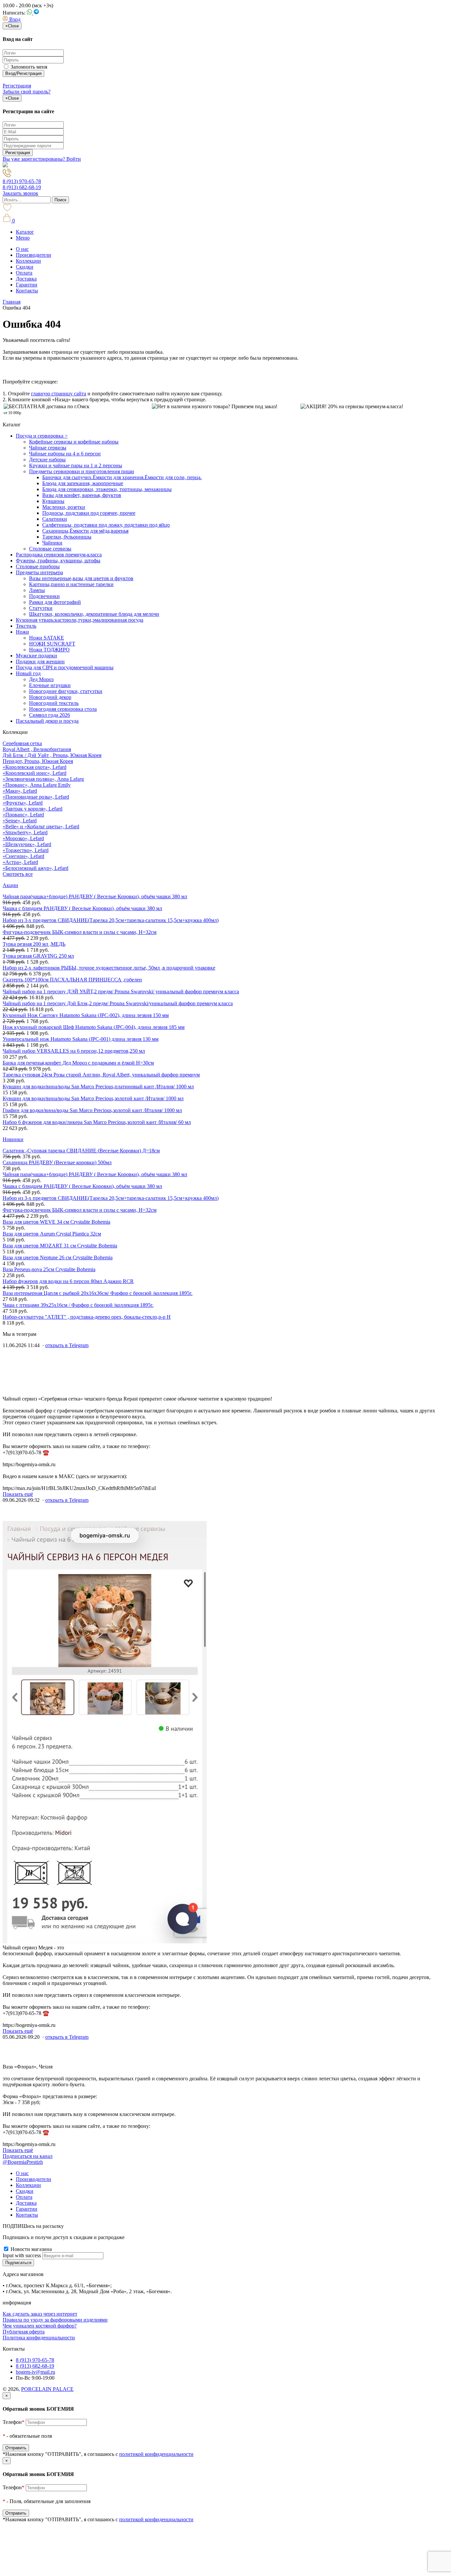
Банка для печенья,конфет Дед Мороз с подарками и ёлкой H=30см (78, 1063)
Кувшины (53, 501)
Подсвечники (44, 596)
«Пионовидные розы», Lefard (36, 797)
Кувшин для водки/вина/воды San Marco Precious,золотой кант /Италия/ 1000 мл (93, 1098)
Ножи (22, 632)
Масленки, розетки (64, 507)
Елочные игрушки (50, 685)
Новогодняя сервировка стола (63, 709)
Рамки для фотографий (55, 602)
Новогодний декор (50, 697)
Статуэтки (41, 608)
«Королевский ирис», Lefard (35, 773)
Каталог (25, 232)
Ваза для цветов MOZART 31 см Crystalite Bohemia (60, 1246)
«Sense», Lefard (20, 821)
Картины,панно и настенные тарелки (71, 584)
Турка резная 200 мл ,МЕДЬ (34, 944)
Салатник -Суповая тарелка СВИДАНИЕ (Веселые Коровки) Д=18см (81, 1151)
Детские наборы (47, 460)
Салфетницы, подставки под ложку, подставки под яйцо (106, 525)
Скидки (25, 267)
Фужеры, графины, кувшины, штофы (58, 561)
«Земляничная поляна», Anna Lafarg (43, 779)
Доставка (26, 279)
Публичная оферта (24, 2332)
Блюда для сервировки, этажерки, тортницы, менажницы (107, 489)
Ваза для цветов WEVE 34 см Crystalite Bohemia (56, 1222)
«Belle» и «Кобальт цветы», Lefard (41, 826)
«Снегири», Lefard (23, 856)
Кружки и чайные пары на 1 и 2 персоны (76, 465)
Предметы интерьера (39, 572)
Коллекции (28, 261)
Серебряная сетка (22, 743)
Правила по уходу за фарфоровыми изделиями (55, 2320)
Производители (34, 255)
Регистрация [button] (17, 86)
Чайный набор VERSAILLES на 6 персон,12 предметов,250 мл (74, 1051)
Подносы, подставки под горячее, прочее (89, 513)
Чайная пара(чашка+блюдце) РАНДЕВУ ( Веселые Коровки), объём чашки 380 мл (95, 896)
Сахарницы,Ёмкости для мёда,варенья (85, 531)
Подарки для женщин (40, 661)
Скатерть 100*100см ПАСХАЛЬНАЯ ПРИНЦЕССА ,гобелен (72, 980)
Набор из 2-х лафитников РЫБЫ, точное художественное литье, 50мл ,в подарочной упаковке (109, 968)
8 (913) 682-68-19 (22, 187)
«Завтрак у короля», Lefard (33, 809)
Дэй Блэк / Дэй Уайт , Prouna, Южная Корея (52, 755)
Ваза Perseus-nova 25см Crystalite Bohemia (49, 1269)
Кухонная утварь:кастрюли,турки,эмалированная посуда (80, 620)
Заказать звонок (20, 193)
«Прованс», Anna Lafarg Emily (37, 785)
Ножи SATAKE (47, 638)
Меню (23, 238)
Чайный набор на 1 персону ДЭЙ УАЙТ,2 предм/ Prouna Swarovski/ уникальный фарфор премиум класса (121, 991)
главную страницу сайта (59, 394)
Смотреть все (18, 874)
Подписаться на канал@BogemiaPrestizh (28, 2159)
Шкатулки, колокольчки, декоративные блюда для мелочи (94, 614)
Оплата (24, 273)
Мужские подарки (36, 656)
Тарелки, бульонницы (67, 537)
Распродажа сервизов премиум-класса (59, 555)
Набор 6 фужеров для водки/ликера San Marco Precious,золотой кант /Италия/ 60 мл (97, 1122)
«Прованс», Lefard (23, 815)
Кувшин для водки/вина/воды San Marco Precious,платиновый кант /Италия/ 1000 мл (98, 1087)
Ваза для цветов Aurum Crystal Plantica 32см (52, 1234)
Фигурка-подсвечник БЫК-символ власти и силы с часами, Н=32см (80, 932)
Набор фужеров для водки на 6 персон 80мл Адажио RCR (68, 1281)
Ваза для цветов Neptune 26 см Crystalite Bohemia (58, 1257)
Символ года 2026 (50, 715)
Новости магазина (31, 2249)
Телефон (14, 2422)
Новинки (13, 1139)
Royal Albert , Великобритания (37, 749)
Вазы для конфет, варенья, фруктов (82, 495)
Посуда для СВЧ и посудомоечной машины (65, 667)
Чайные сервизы (48, 448)
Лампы (37, 590)
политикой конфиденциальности (156, 2454)
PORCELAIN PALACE (47, 2389)
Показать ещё (18, 1494)
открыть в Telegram (67, 1345)
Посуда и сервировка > (42, 436)
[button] (12, 19)
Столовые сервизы (50, 549)
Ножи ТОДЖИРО (49, 650)
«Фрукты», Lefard (23, 803)
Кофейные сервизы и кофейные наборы (74, 442)
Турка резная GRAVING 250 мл (38, 956)
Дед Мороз (41, 679)
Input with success (22, 2255)
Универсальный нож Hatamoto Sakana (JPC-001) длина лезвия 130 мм (81, 1039)
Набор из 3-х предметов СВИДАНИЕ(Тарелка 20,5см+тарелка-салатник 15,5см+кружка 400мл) (111, 920)
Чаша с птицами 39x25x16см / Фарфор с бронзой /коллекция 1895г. (78, 1305)
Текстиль (26, 626)
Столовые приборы (38, 566)
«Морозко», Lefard (23, 838)
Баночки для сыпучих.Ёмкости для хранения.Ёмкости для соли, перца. (122, 477)
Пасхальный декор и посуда (47, 721)
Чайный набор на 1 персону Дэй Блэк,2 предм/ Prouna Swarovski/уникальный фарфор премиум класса (118, 1003)
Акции (10, 885)
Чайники (52, 543)
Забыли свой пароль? (27, 92)
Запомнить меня (28, 67)
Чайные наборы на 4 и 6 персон (65, 454)
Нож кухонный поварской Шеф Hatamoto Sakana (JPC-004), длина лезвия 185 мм (94, 1027)
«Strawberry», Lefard (25, 832)
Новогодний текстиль (54, 703)
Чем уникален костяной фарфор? (40, 2326)
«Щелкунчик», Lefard (27, 844)
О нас (22, 249)
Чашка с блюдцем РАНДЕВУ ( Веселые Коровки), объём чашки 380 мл (82, 908)
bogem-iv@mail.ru (35, 2372)
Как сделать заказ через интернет (40, 2314)
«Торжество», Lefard (26, 850)
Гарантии (27, 285)
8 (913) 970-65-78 (22, 181)
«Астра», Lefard (20, 862)
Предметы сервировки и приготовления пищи (82, 471)
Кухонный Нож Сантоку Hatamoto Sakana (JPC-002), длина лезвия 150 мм (86, 1015)
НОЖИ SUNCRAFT (52, 644)
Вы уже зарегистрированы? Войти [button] (42, 159)
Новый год (28, 673)
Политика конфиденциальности (39, 2338)
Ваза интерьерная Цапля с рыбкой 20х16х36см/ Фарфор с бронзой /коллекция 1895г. (98, 1293)
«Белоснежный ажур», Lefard (35, 868)
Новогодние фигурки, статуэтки (66, 691)
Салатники (55, 519)
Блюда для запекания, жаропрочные (83, 483)
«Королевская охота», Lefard (35, 767)
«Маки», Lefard (20, 791)
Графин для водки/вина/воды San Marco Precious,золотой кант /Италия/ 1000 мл (92, 1110)
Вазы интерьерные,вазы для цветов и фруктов (81, 578)
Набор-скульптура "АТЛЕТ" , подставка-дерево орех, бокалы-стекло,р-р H (87, 1317)
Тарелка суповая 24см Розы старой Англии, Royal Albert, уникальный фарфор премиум (101, 1075)
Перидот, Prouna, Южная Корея (38, 761)
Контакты (27, 291)
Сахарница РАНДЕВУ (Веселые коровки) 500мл (57, 1162)
